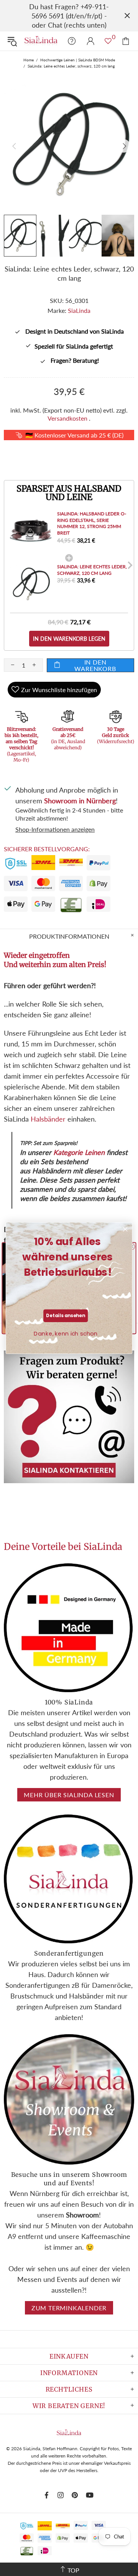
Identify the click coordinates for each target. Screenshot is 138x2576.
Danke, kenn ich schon (66, 1334)
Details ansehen (65, 1316)
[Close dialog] (125, 1229)
